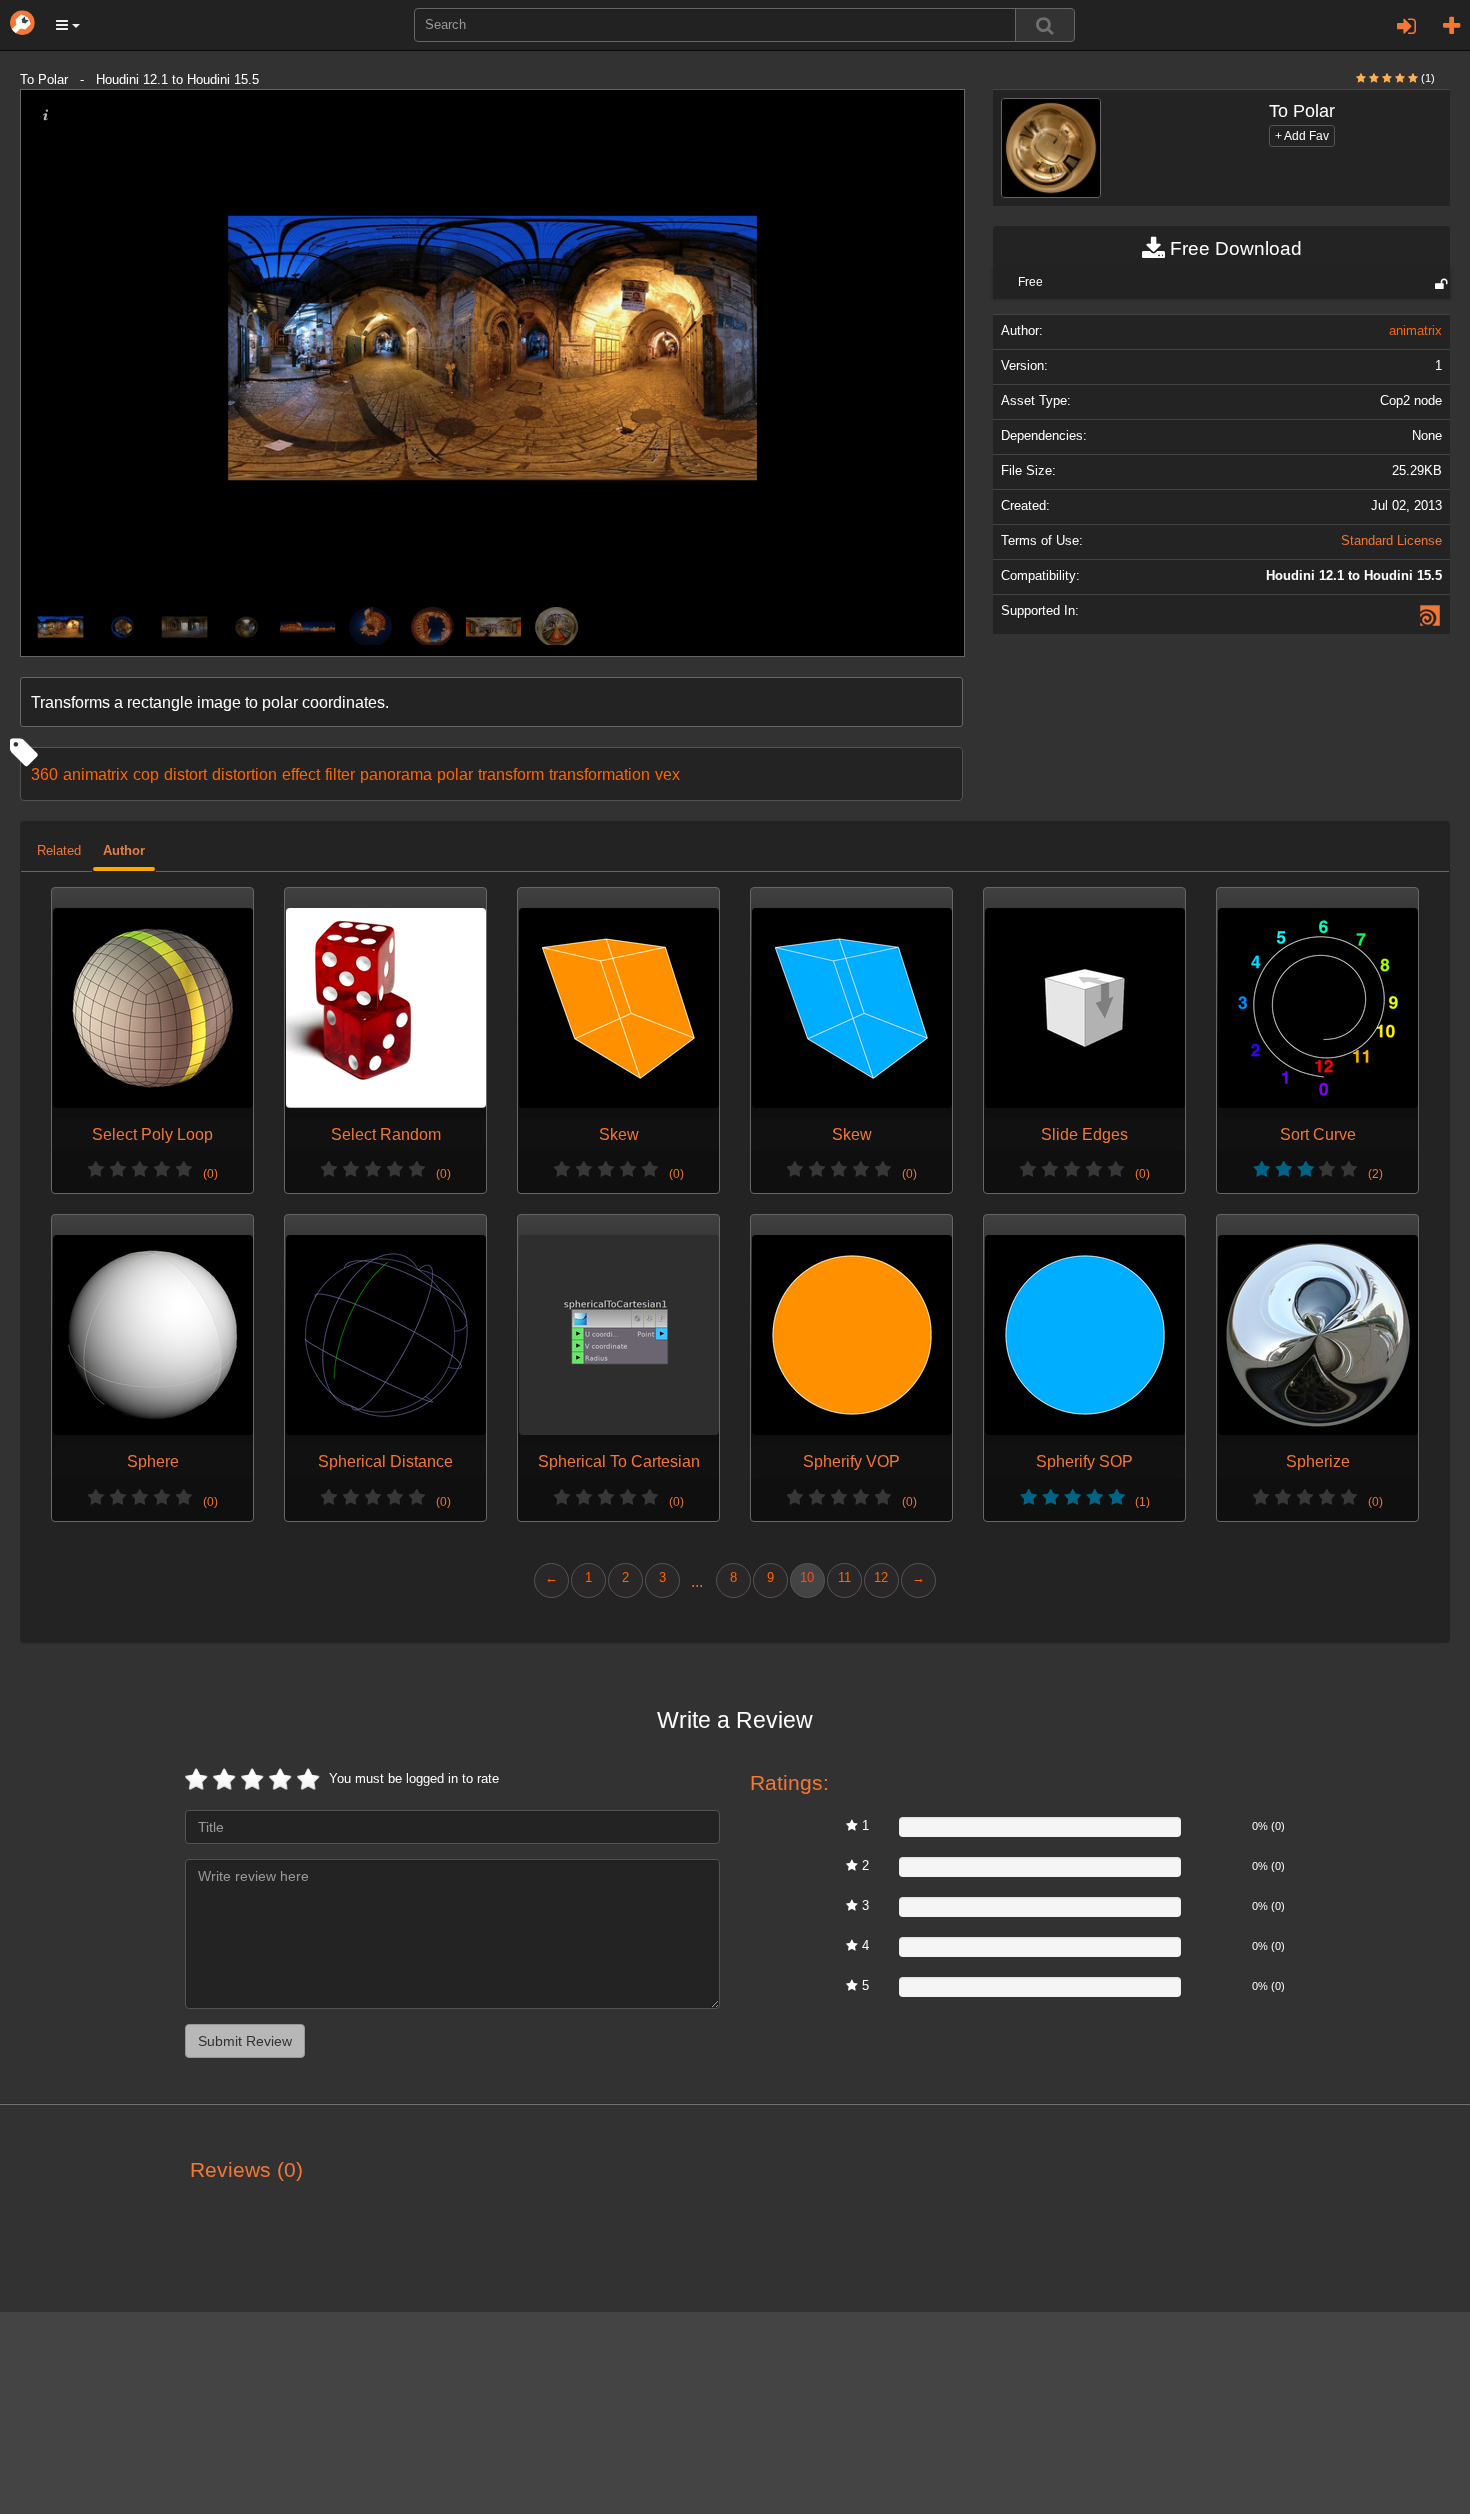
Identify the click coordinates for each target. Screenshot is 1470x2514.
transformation (599, 774)
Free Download (1233, 248)
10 (807, 1578)
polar (455, 774)
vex (667, 774)
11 (844, 1578)
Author (124, 851)
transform (511, 774)
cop (146, 774)
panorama (396, 774)
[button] (68, 25)
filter (340, 774)
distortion (244, 774)
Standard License (1391, 541)
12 (881, 1578)
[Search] (1045, 25)
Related (59, 851)
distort (185, 774)
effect (301, 774)
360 (44, 774)
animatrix (95, 774)
